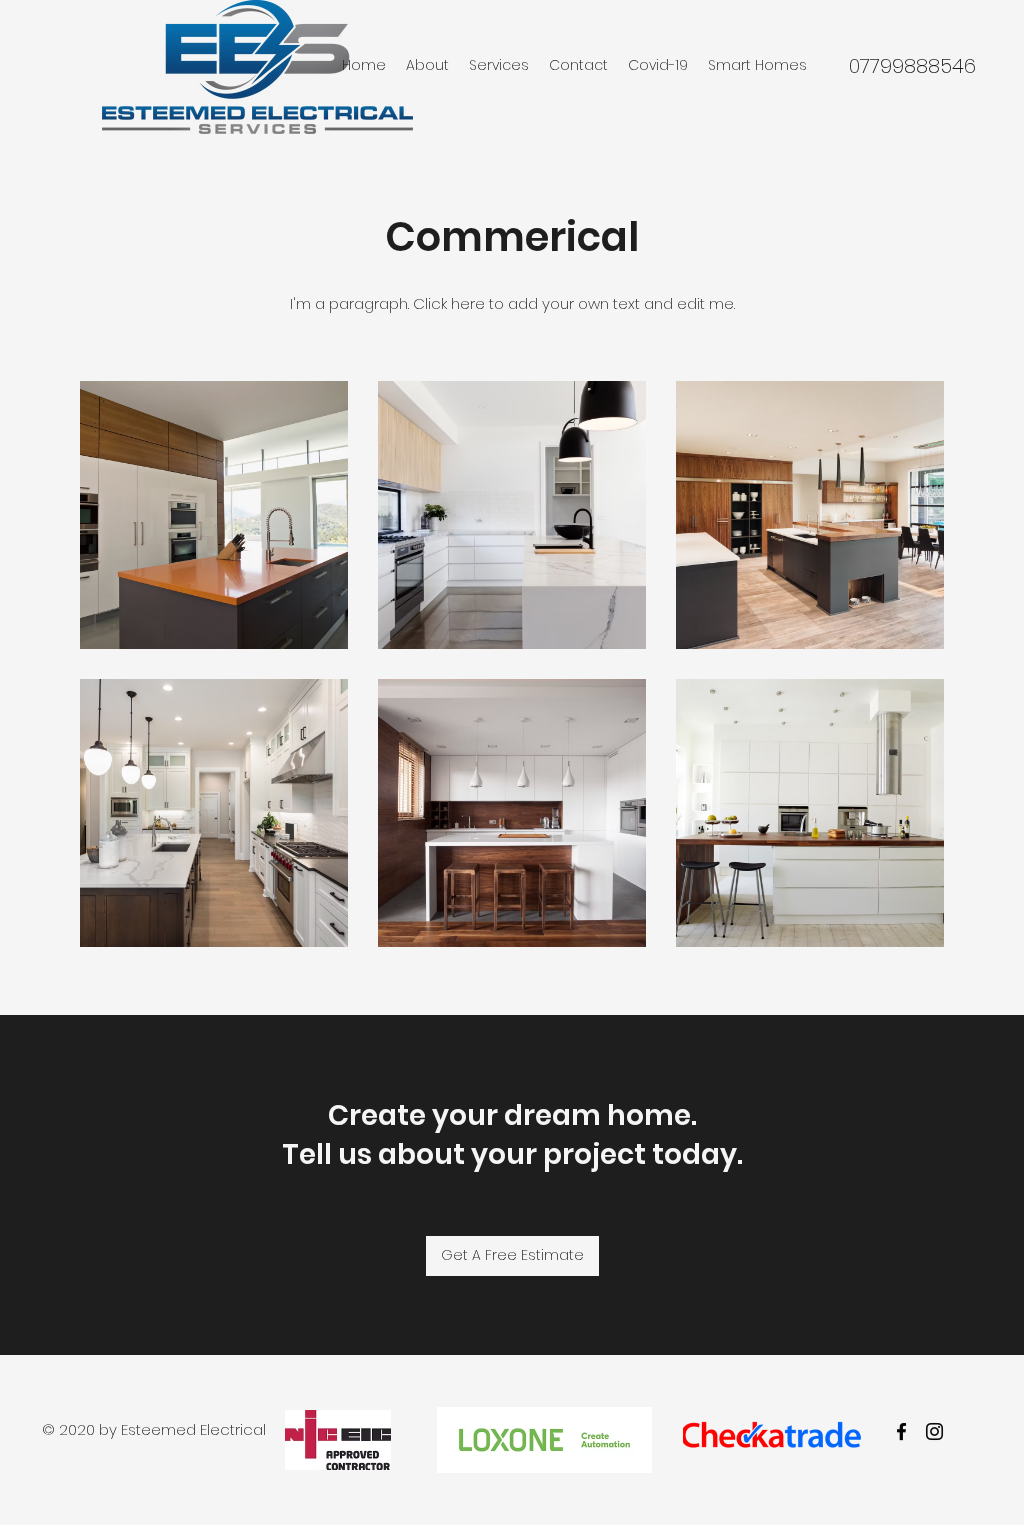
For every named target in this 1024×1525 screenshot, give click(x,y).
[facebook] (901, 1431)
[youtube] (934, 1431)
